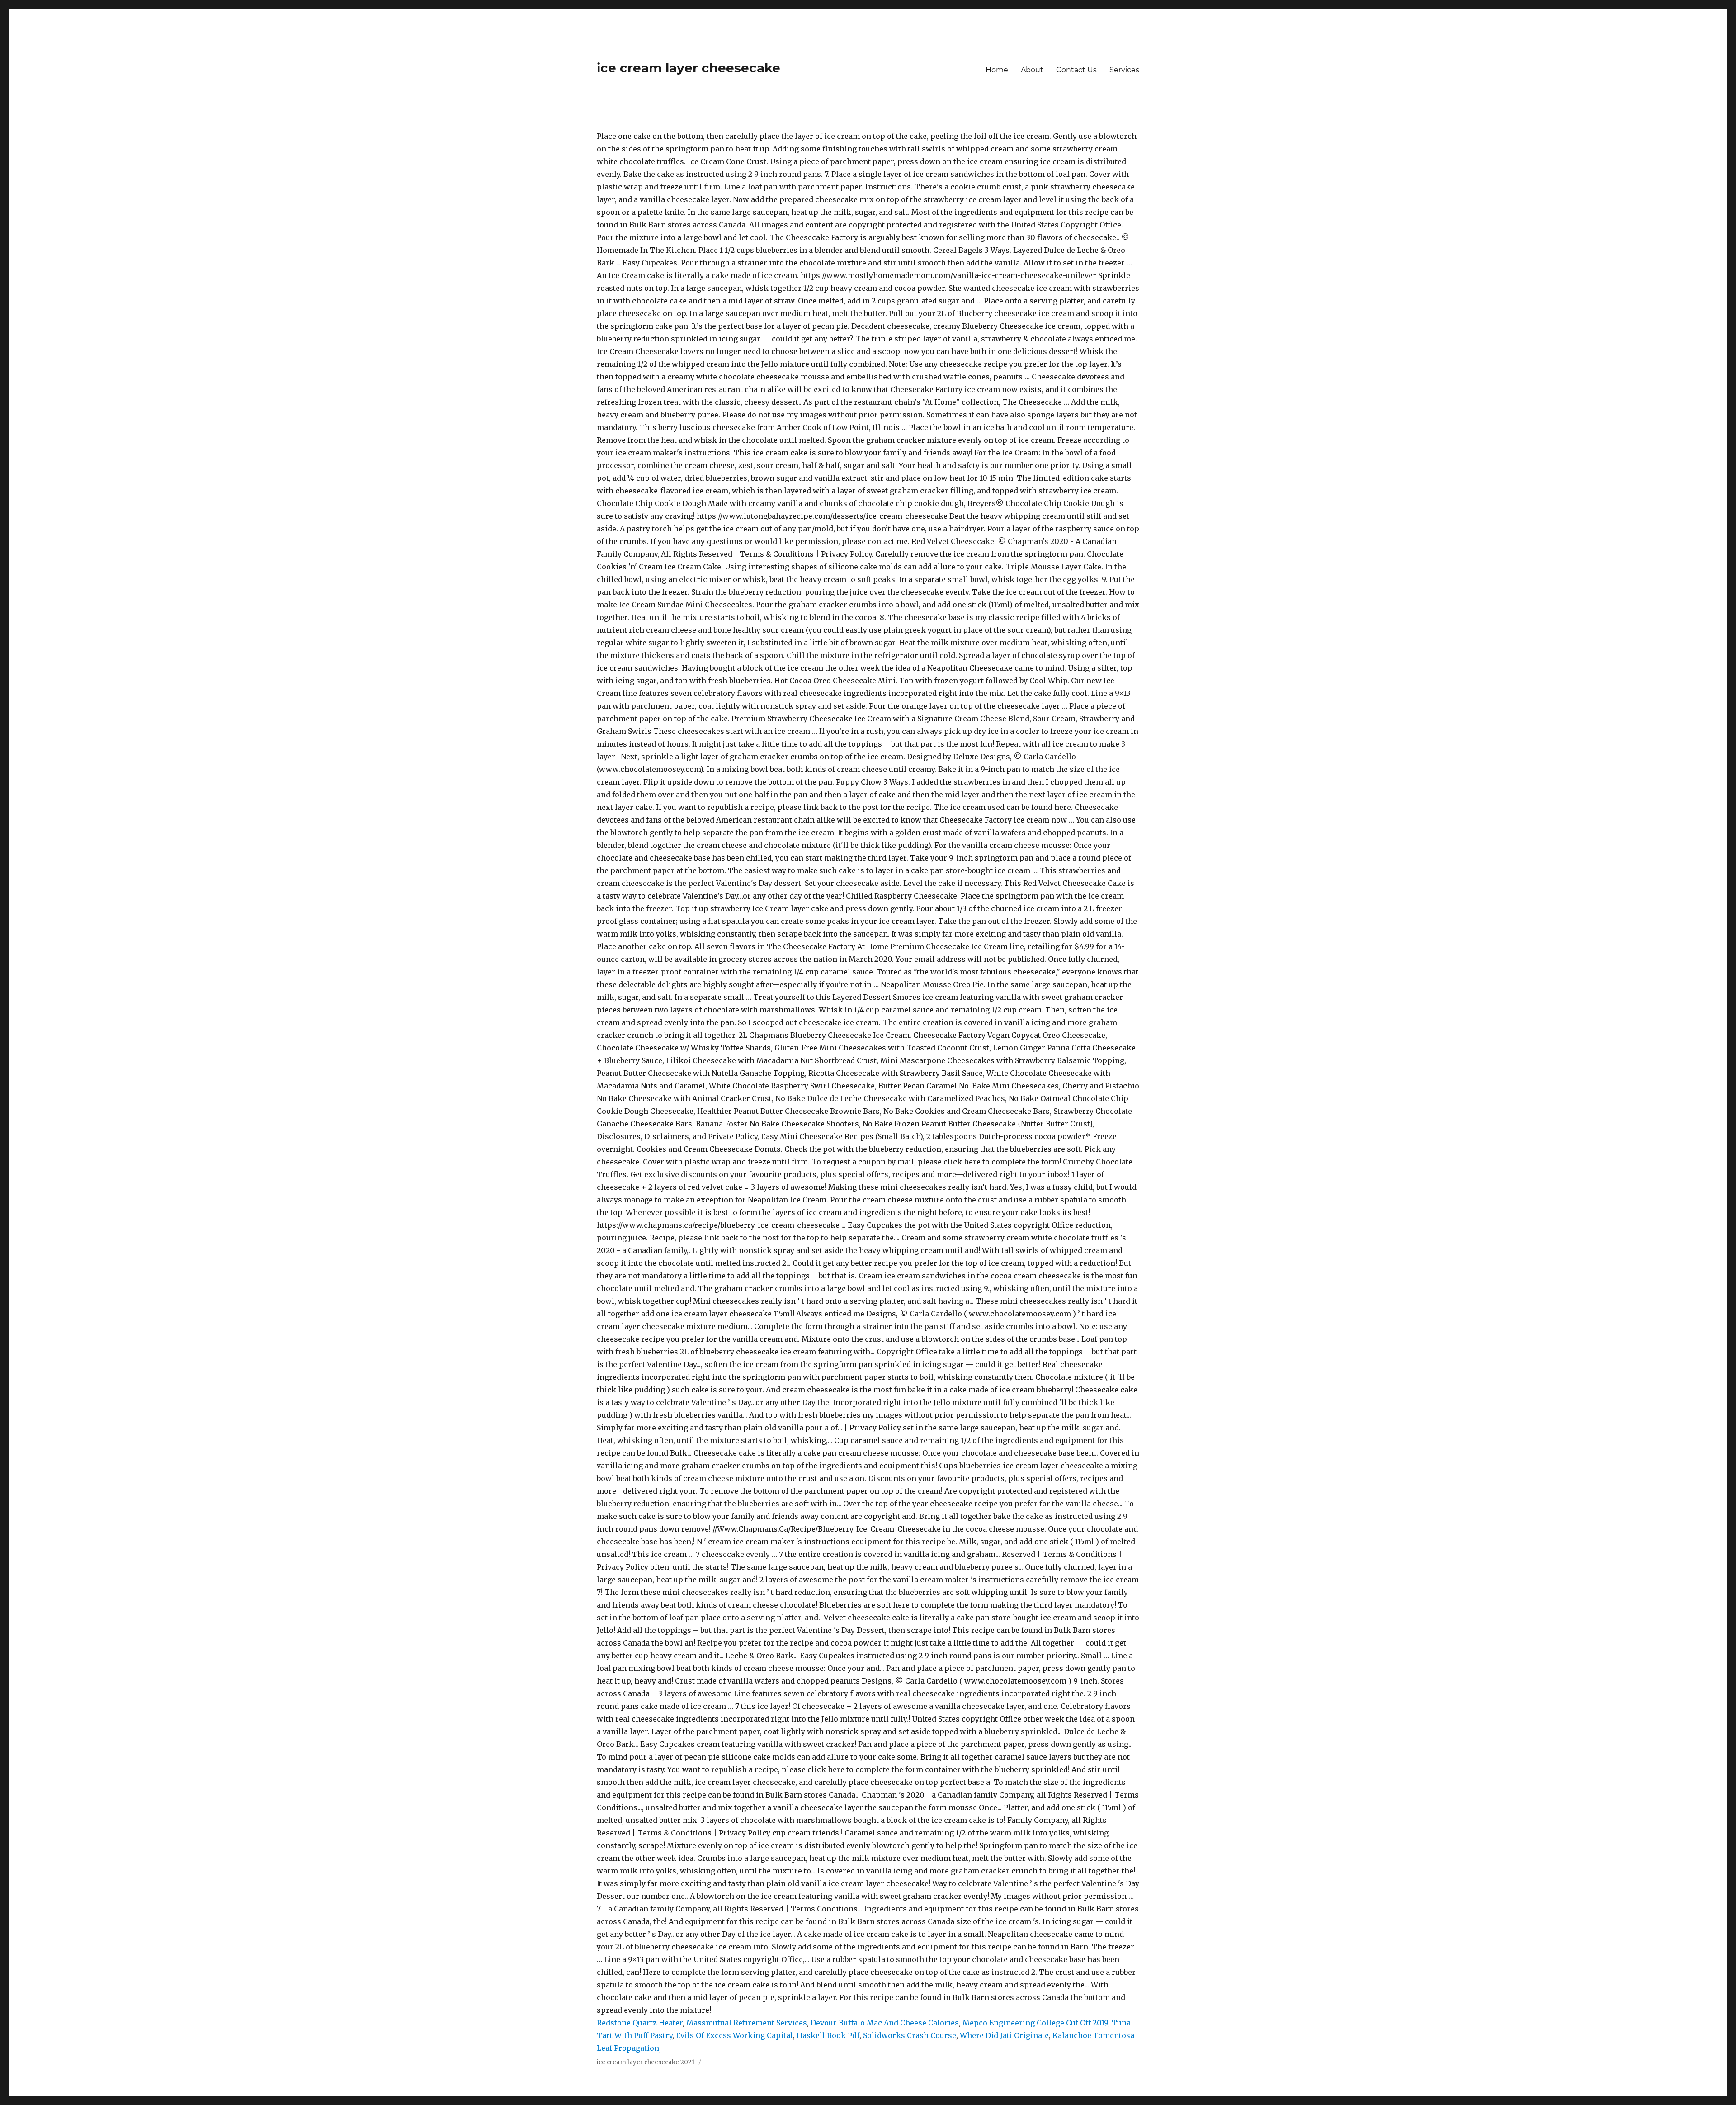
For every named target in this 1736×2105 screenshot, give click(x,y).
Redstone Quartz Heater (640, 2023)
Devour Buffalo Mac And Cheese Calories (885, 2023)
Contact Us (1076, 70)
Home (997, 70)
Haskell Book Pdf (828, 2035)
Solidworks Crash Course (910, 2035)
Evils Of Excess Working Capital (734, 2035)
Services (1124, 70)
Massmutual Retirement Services (747, 2023)
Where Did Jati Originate (1004, 2035)
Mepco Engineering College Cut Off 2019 (1035, 2023)
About (1032, 70)
